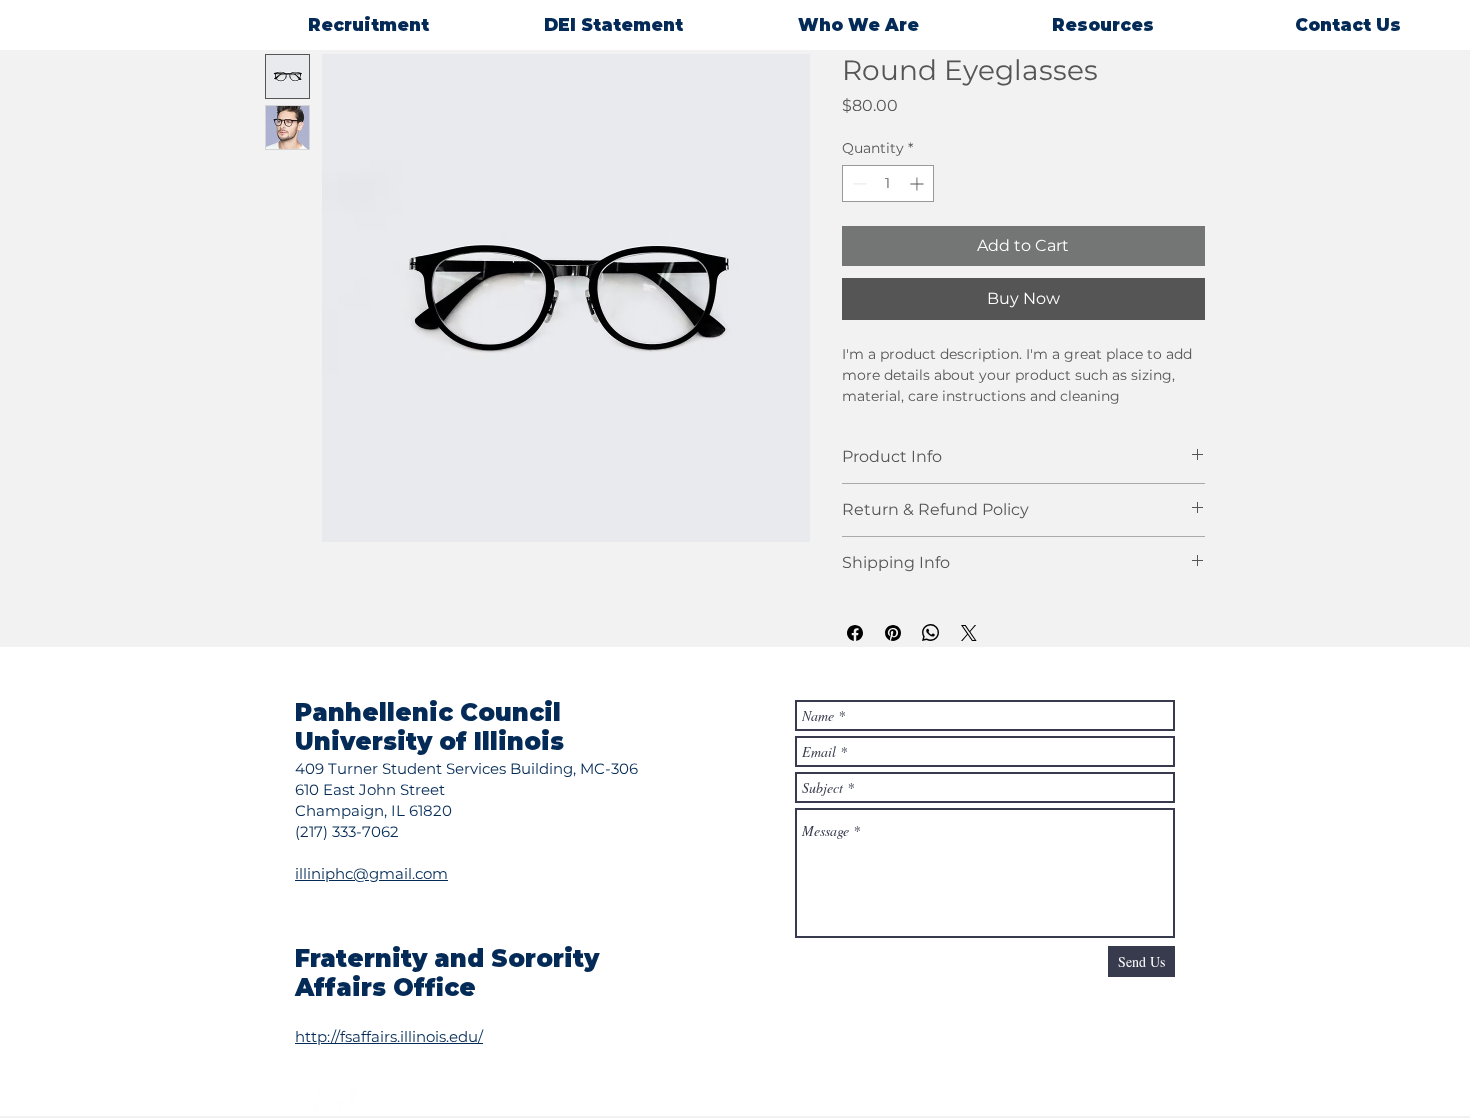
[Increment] (918, 183)
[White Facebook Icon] (344, 1103)
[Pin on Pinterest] (893, 633)
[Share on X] (969, 633)
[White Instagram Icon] (308, 1103)
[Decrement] (857, 183)
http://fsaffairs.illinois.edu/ (389, 1036)
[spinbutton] (888, 183)
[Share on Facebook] (855, 633)
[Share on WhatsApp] (931, 633)
